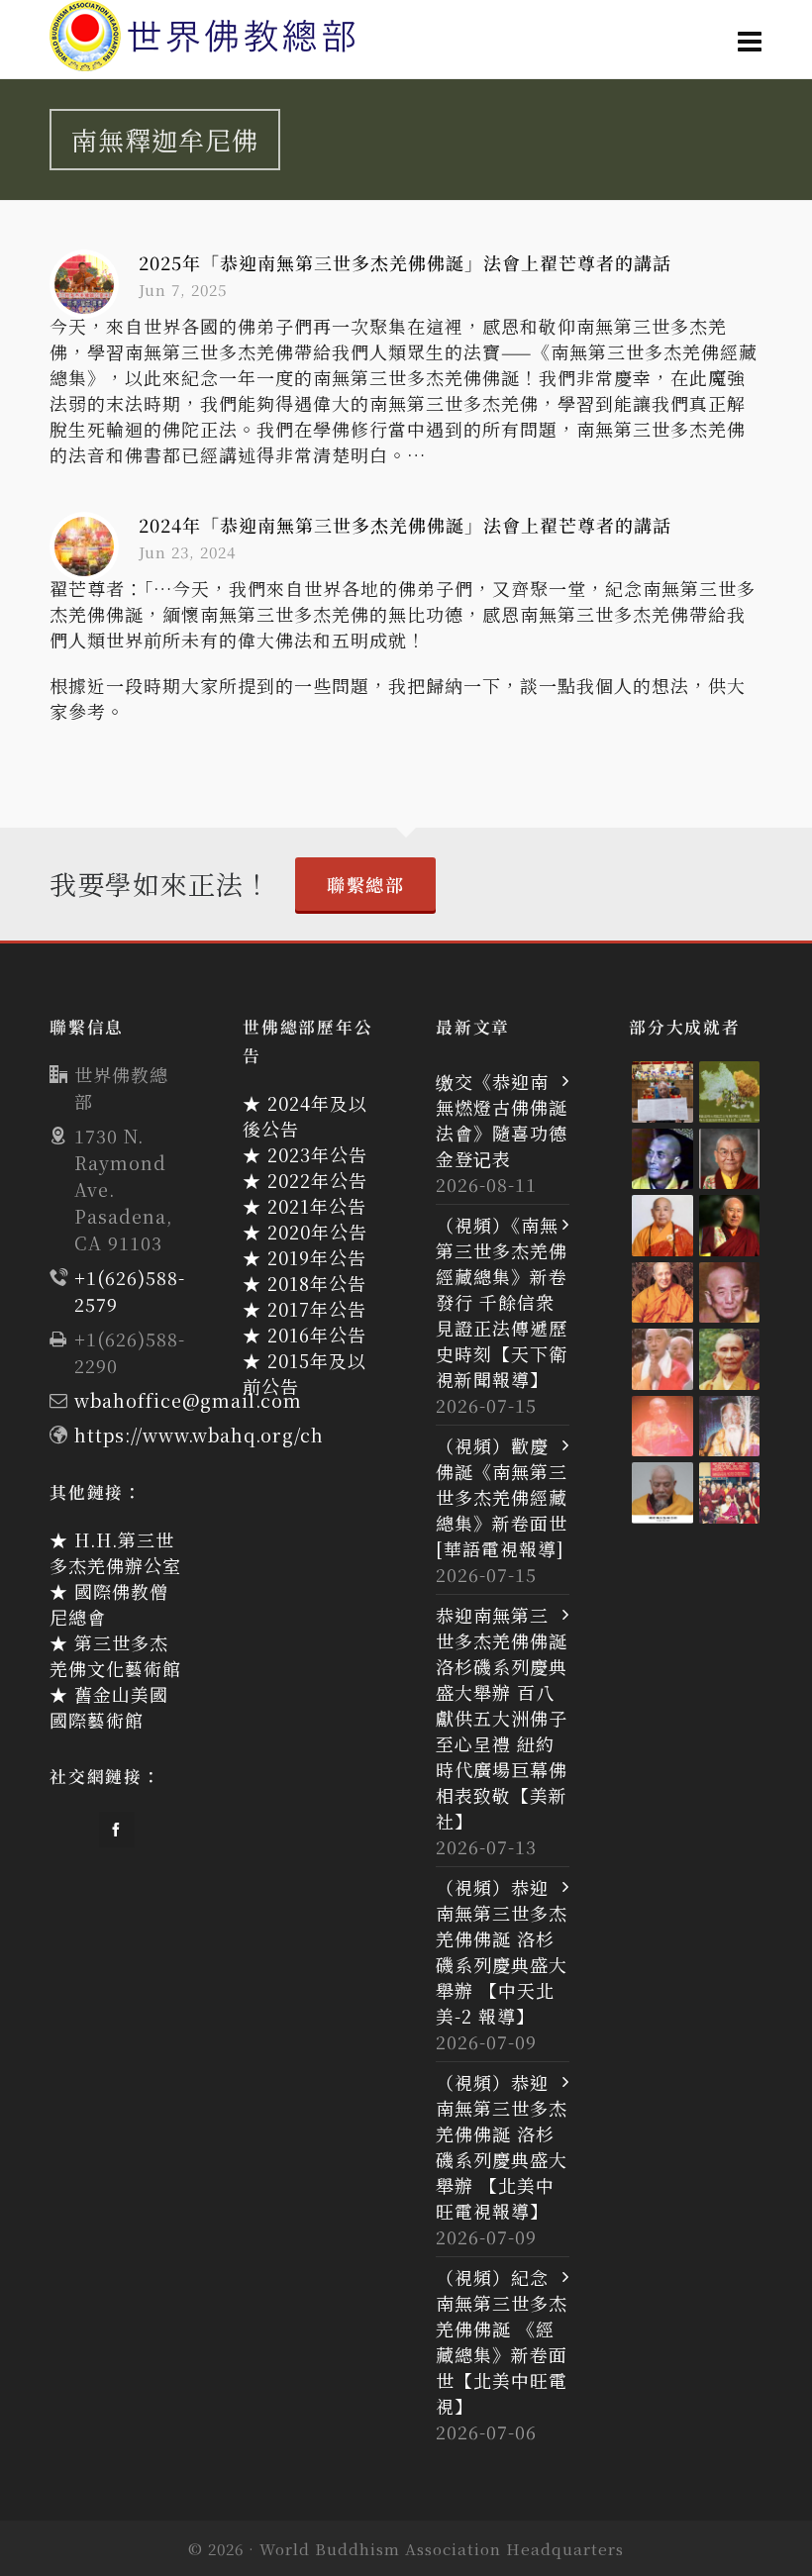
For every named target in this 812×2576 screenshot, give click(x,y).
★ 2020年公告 (305, 1232)
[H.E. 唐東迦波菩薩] (730, 1493)
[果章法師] (662, 1427)
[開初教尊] (730, 1226)
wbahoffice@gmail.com (188, 1400)
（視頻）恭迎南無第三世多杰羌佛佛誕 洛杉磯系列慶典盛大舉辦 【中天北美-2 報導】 (502, 1951)
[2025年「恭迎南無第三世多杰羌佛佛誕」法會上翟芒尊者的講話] (84, 284)
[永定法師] (662, 1159)
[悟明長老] (662, 1226)
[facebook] (117, 1830)
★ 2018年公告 (304, 1283)
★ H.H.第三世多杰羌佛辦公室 (115, 1552)
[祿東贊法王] (730, 1159)
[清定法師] (662, 1293)
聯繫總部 (365, 884)
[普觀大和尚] (730, 1359)
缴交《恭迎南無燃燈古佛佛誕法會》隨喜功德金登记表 (502, 1120)
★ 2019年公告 (304, 1257)
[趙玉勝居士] (662, 1092)
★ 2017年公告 (304, 1309)
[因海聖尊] (662, 1493)
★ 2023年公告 (305, 1154)
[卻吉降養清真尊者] (730, 1427)
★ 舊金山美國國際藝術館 (109, 1707)
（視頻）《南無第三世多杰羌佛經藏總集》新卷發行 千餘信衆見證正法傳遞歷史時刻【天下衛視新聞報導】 (502, 1302)
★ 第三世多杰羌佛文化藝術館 (115, 1655)
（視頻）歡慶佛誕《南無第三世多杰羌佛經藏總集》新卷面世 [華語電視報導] (502, 1497)
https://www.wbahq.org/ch (199, 1435)
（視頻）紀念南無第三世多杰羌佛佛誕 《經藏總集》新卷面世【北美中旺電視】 (502, 2341)
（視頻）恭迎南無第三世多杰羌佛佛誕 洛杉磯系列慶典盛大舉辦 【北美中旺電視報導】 (502, 2146)
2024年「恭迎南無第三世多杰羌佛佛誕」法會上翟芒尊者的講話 (405, 525)
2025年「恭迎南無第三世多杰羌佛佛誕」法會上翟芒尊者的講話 (405, 262)
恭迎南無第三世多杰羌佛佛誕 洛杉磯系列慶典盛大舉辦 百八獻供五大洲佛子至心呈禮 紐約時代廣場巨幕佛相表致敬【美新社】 (502, 1718)
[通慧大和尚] (730, 1293)
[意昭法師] (662, 1359)
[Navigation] (750, 40)
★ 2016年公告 (304, 1335)
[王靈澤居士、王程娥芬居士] (730, 1092)
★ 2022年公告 (305, 1180)
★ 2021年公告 (304, 1206)
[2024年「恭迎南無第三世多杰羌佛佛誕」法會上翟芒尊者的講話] (84, 546)
